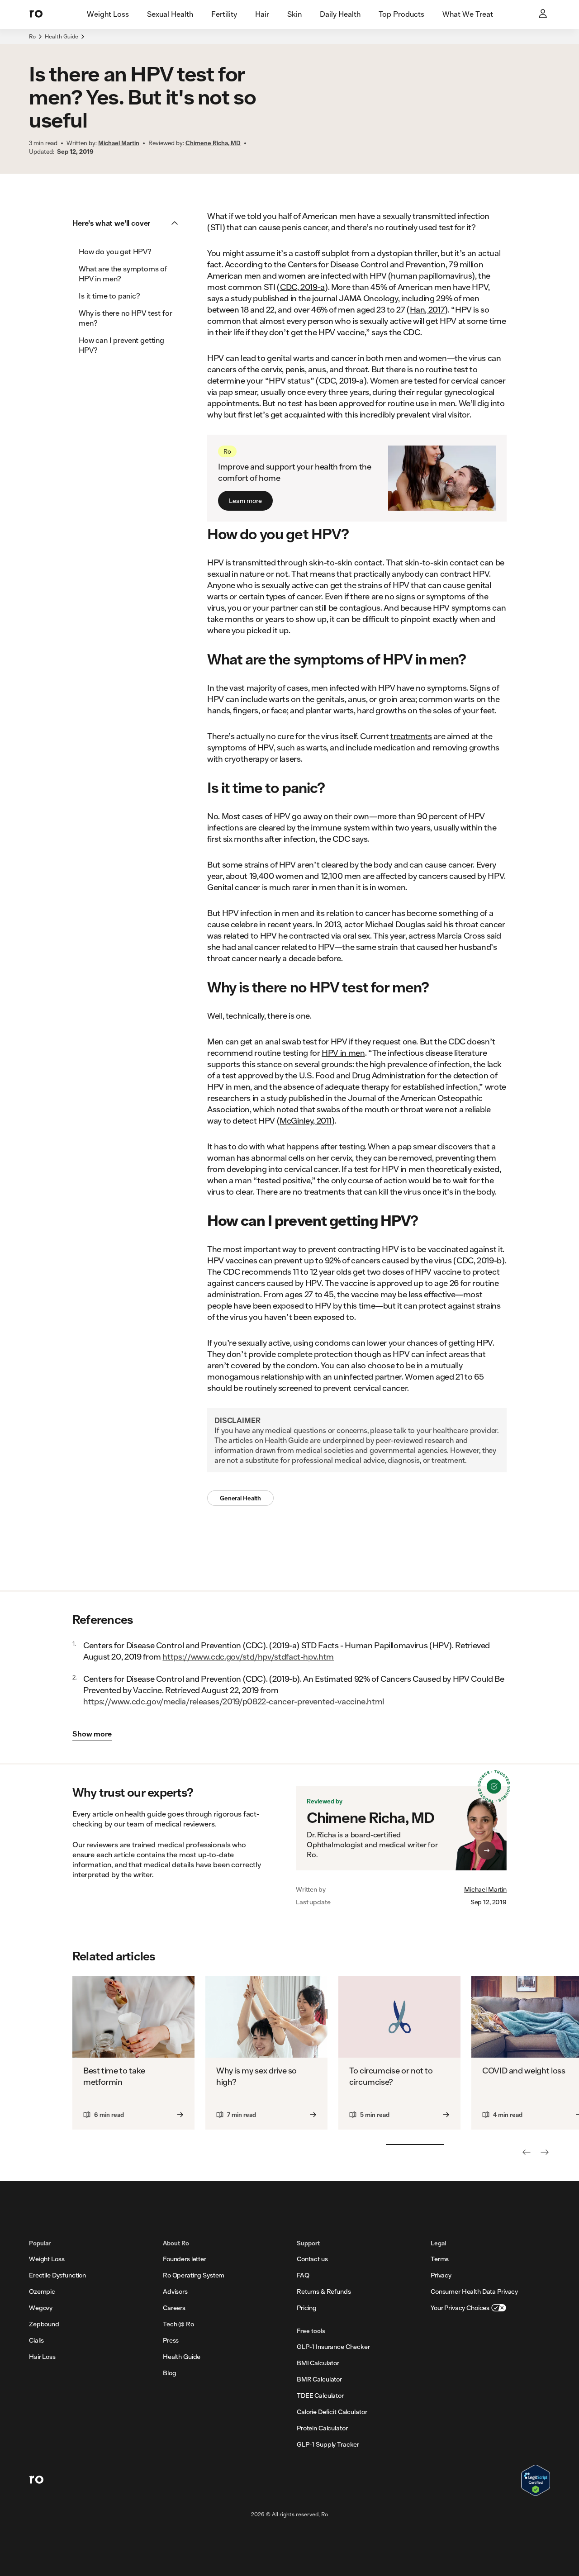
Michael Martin (485, 1889)
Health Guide (62, 36)
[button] (128, 223)
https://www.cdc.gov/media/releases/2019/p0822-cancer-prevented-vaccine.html (234, 1701)
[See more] (545, 2152)
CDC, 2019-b (479, 1260)
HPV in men (343, 1053)
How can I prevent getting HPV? (121, 345)
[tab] (108, 14)
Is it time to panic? (109, 296)
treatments (411, 736)
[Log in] (544, 14)
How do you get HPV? (115, 251)
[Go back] (527, 2152)
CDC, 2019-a (302, 287)
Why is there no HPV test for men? (126, 318)
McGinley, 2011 (306, 1120)
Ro (32, 36)
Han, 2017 (427, 309)
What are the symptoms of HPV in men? (123, 273)
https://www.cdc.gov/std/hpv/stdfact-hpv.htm (248, 1656)
